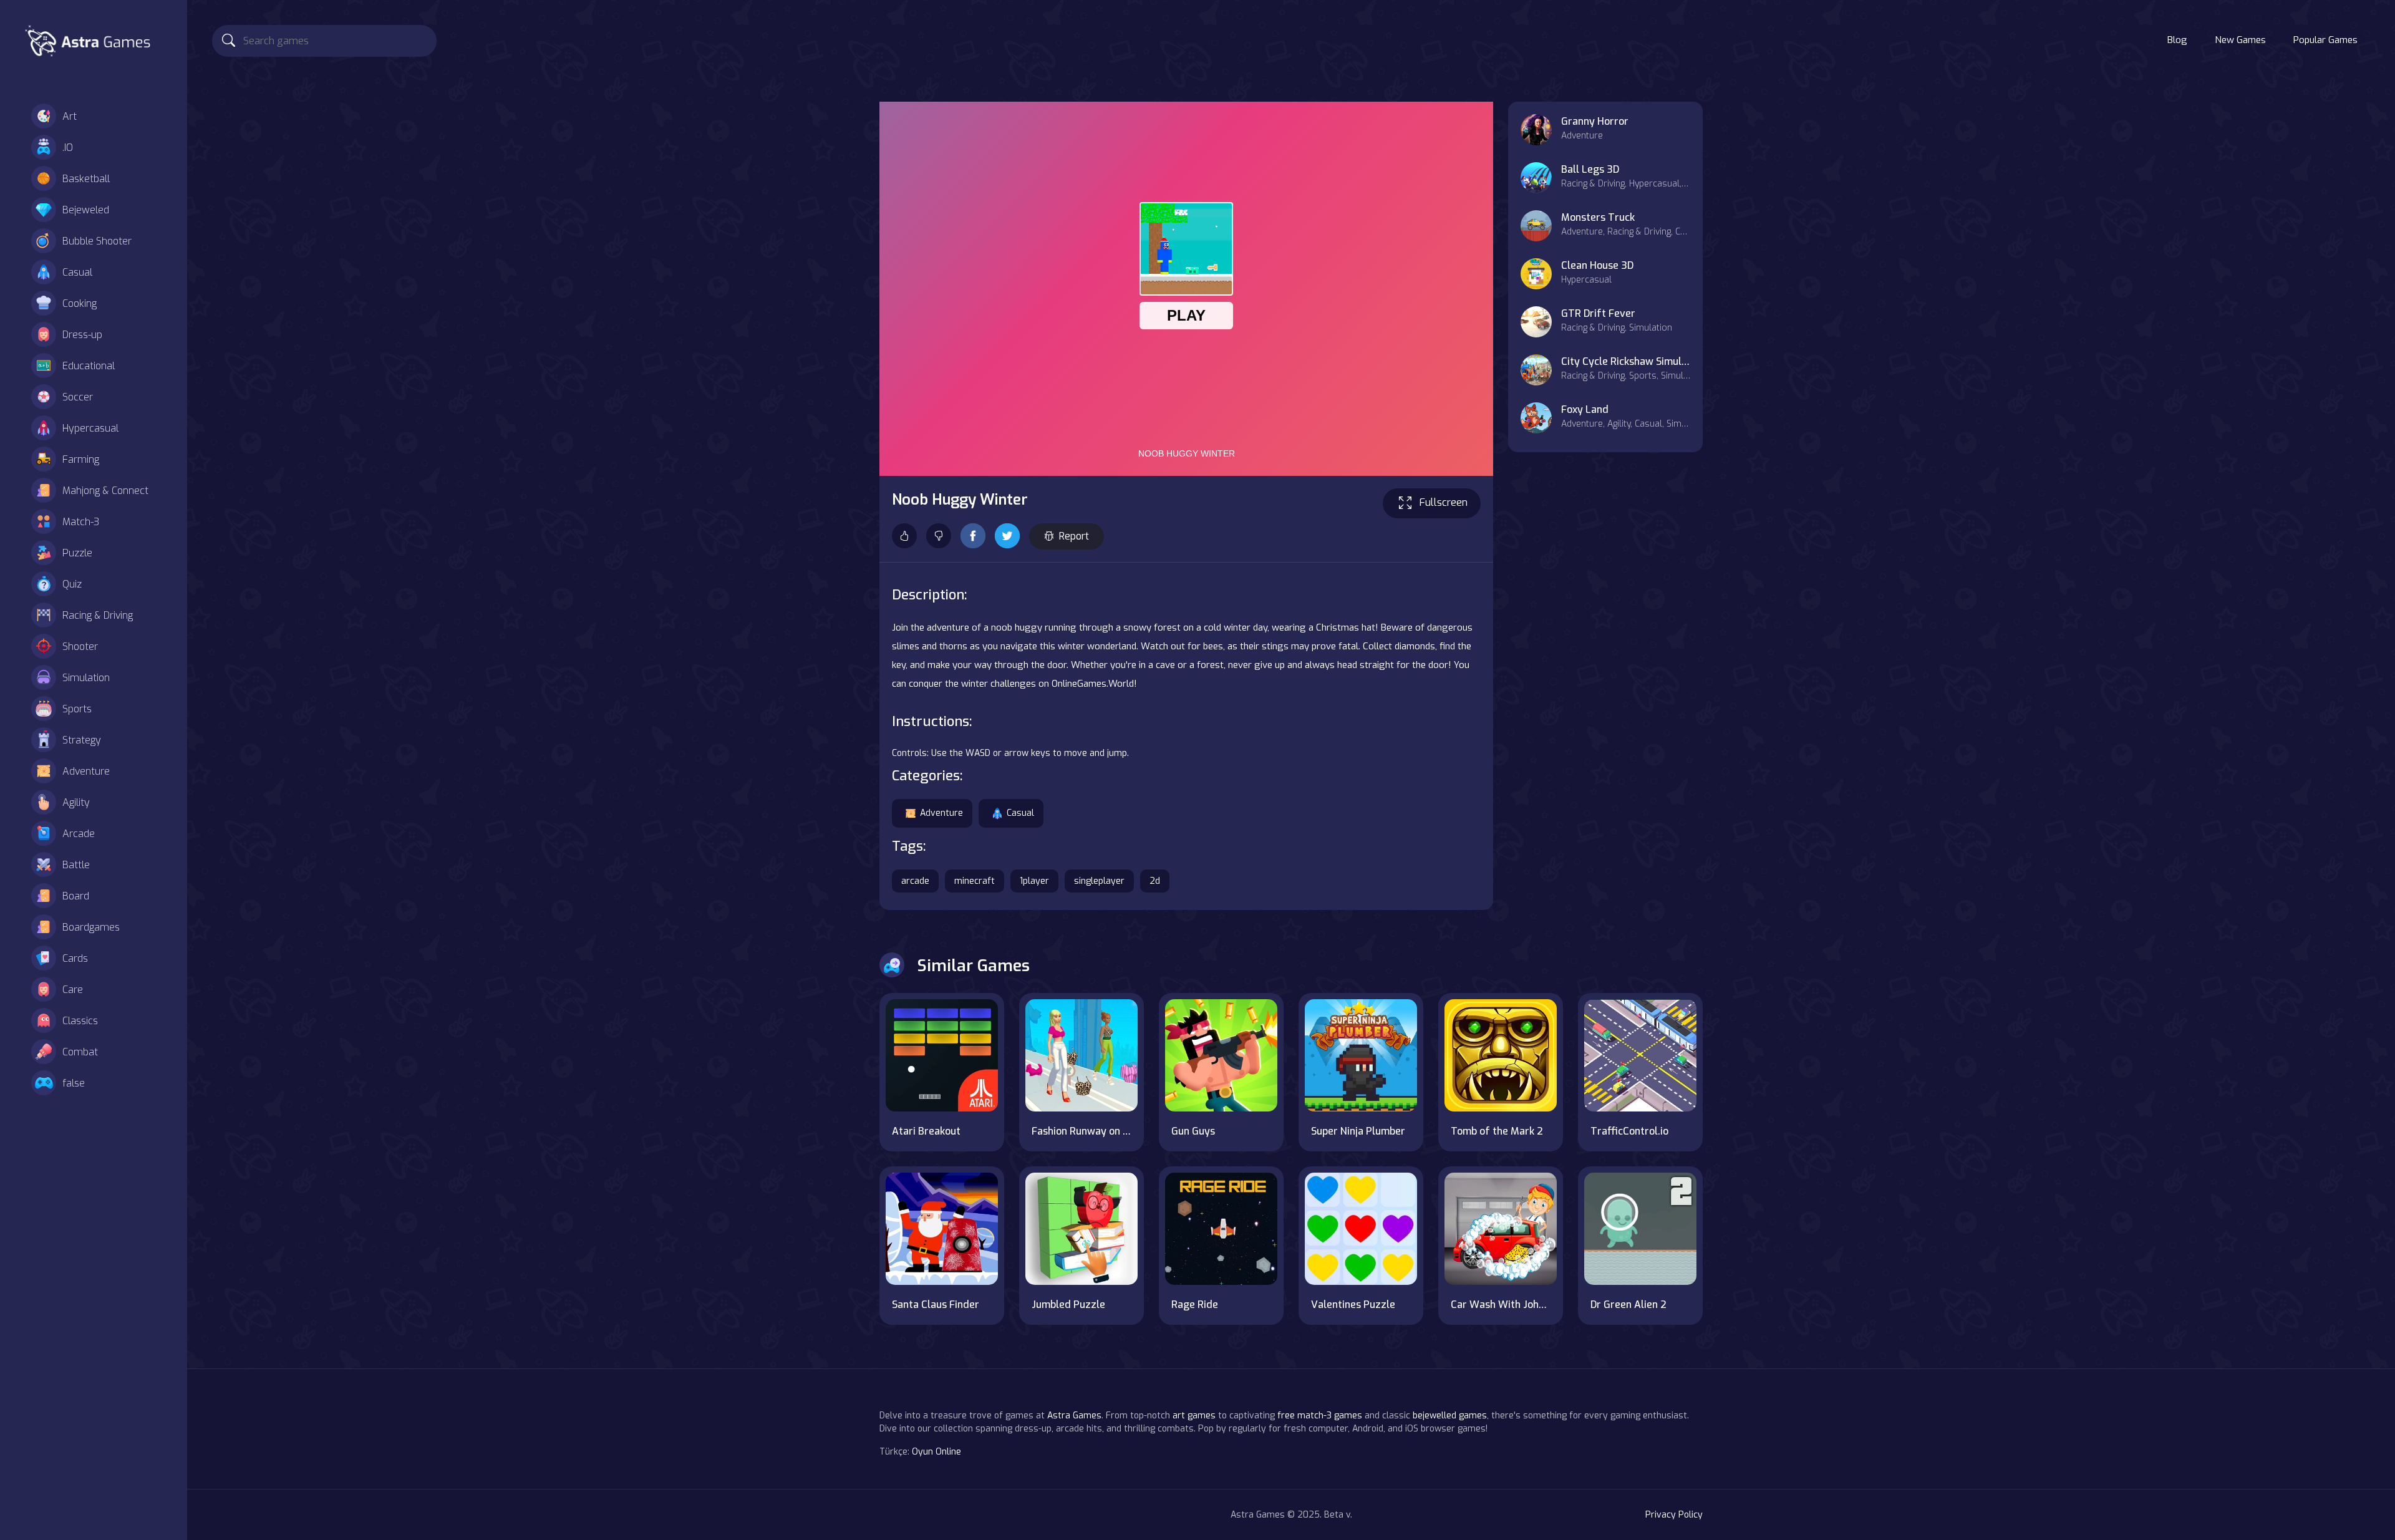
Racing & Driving (98, 615)
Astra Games (1074, 1416)
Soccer (78, 397)
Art (70, 116)
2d (1155, 881)
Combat (80, 1052)
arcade (915, 881)
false (74, 1083)
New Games (2240, 40)
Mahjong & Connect (105, 491)
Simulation (86, 678)
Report (1074, 536)
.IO (68, 148)
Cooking (80, 303)
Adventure (86, 771)
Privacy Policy (1674, 1515)
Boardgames (91, 927)
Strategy (82, 740)
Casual (77, 272)
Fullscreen (1444, 502)
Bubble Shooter (97, 241)
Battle (76, 865)
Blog (2177, 40)
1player (1034, 881)
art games (1194, 1416)
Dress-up (82, 335)
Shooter (80, 647)
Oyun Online (936, 1452)
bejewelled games (1450, 1416)
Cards (75, 958)
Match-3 (81, 522)
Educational (89, 366)
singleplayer (1099, 881)
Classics (80, 1021)
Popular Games (2325, 40)
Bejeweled (86, 210)
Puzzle (77, 553)
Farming (81, 459)
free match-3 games (1320, 1416)
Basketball (86, 179)
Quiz (72, 584)
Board (76, 896)
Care (73, 990)
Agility (76, 802)
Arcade (79, 834)
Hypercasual (90, 428)
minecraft (975, 881)
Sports (77, 709)
